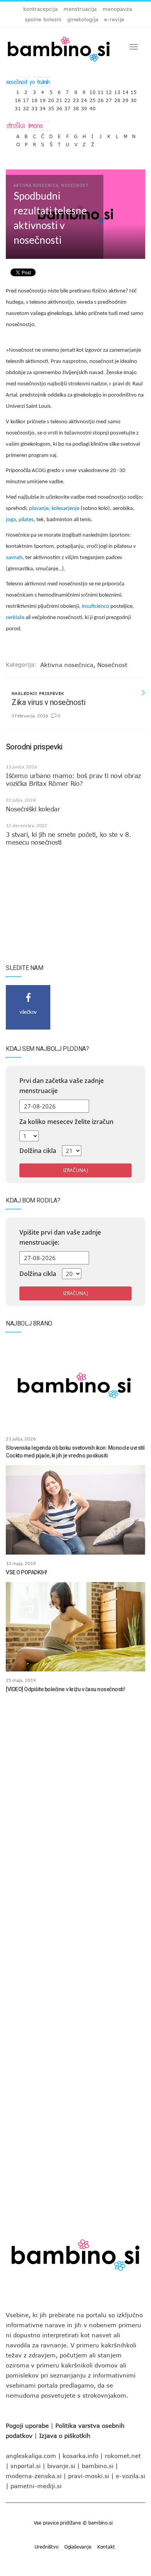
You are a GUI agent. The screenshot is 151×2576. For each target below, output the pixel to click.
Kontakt (106, 2547)
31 (18, 107)
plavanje (39, 509)
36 (59, 107)
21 (59, 98)
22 (67, 98)
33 (34, 107)
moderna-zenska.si (34, 2476)
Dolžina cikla (38, 1151)
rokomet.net (123, 2456)
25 (93, 98)
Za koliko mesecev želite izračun (66, 1122)
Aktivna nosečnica (67, 665)
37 (67, 107)
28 (117, 98)
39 (84, 107)
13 (117, 90)
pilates (26, 520)
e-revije (114, 19)
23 (76, 98)
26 (101, 98)
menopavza (117, 9)
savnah (14, 558)
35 (51, 107)
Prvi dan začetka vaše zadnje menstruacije (62, 1086)
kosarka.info (81, 2456)
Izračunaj (75, 1170)
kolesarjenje (65, 509)
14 (125, 90)
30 (134, 98)
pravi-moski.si (89, 2476)
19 (43, 98)
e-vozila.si (130, 2476)
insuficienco (95, 606)
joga (11, 520)
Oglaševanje (78, 2547)
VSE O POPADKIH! (27, 1572)
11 (101, 90)
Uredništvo (46, 2547)
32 (26, 107)
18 (34, 98)
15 (134, 90)
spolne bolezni (43, 19)
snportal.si (26, 2466)
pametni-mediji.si (36, 2486)
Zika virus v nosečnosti (49, 702)
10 (93, 90)
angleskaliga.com (31, 2456)
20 (51, 98)
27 (109, 98)
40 (93, 107)
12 (109, 90)
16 (18, 98)
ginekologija (83, 19)
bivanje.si (61, 2466)
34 (43, 107)
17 (26, 98)
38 (76, 107)
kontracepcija (40, 9)
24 (84, 98)
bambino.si (98, 2466)
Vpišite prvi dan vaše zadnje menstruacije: (60, 1237)
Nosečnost (112, 665)
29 (125, 98)
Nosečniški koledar (33, 809)
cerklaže (15, 618)
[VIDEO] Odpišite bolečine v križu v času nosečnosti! (65, 1689)
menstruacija (80, 9)
